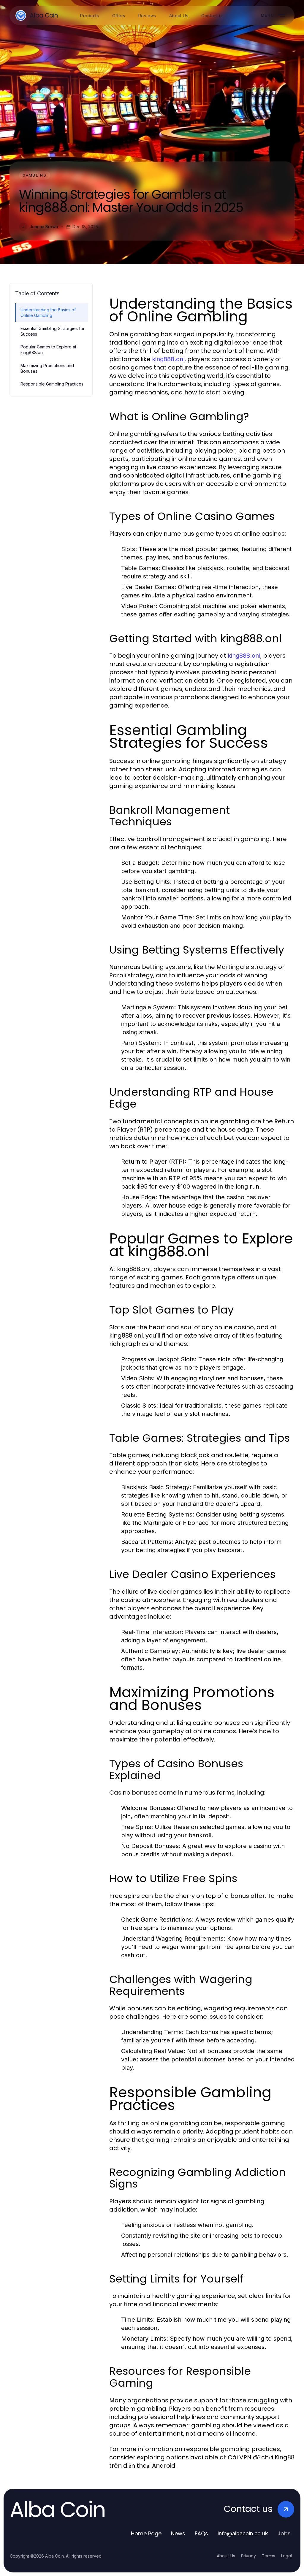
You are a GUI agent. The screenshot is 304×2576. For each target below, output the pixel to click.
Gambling (35, 175)
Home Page (146, 2533)
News (178, 2533)
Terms (269, 2556)
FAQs (201, 2533)
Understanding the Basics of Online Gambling (48, 313)
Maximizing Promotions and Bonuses (47, 368)
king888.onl (168, 359)
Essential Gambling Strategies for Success (53, 331)
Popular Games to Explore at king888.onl (48, 350)
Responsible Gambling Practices (52, 384)
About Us (226, 2556)
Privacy (248, 2556)
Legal (286, 2556)
